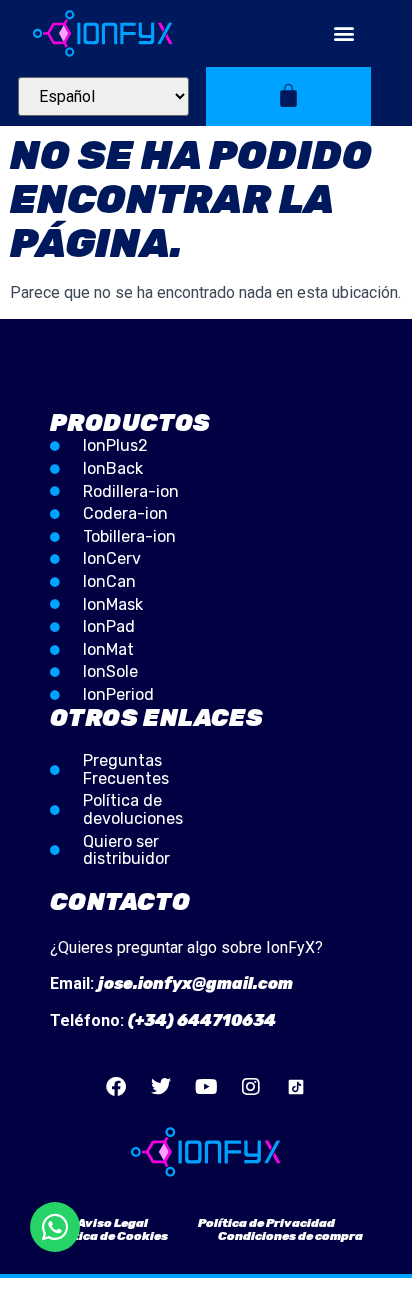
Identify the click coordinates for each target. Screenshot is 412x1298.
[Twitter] (161, 1087)
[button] (344, 33)
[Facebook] (116, 1087)
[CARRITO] (288, 95)
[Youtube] (206, 1087)
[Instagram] (251, 1087)
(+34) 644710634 (202, 1020)
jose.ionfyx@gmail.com (195, 983)
